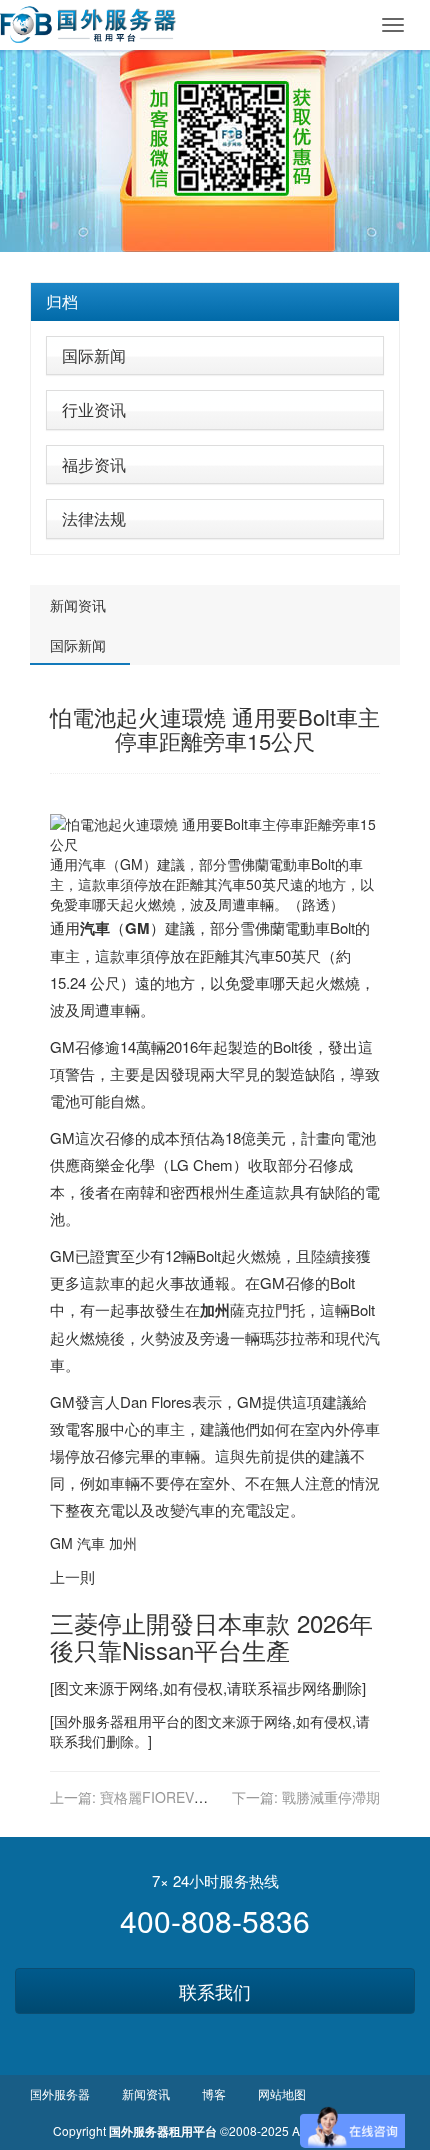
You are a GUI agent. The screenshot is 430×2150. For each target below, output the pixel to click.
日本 (218, 1622)
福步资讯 (94, 464)
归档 (62, 301)
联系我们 (215, 1991)
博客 (214, 2093)
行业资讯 (94, 409)
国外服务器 (89, 1721)
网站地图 (282, 2093)
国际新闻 (94, 355)
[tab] (215, 302)
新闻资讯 (78, 605)
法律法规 (94, 518)
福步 (287, 1687)
